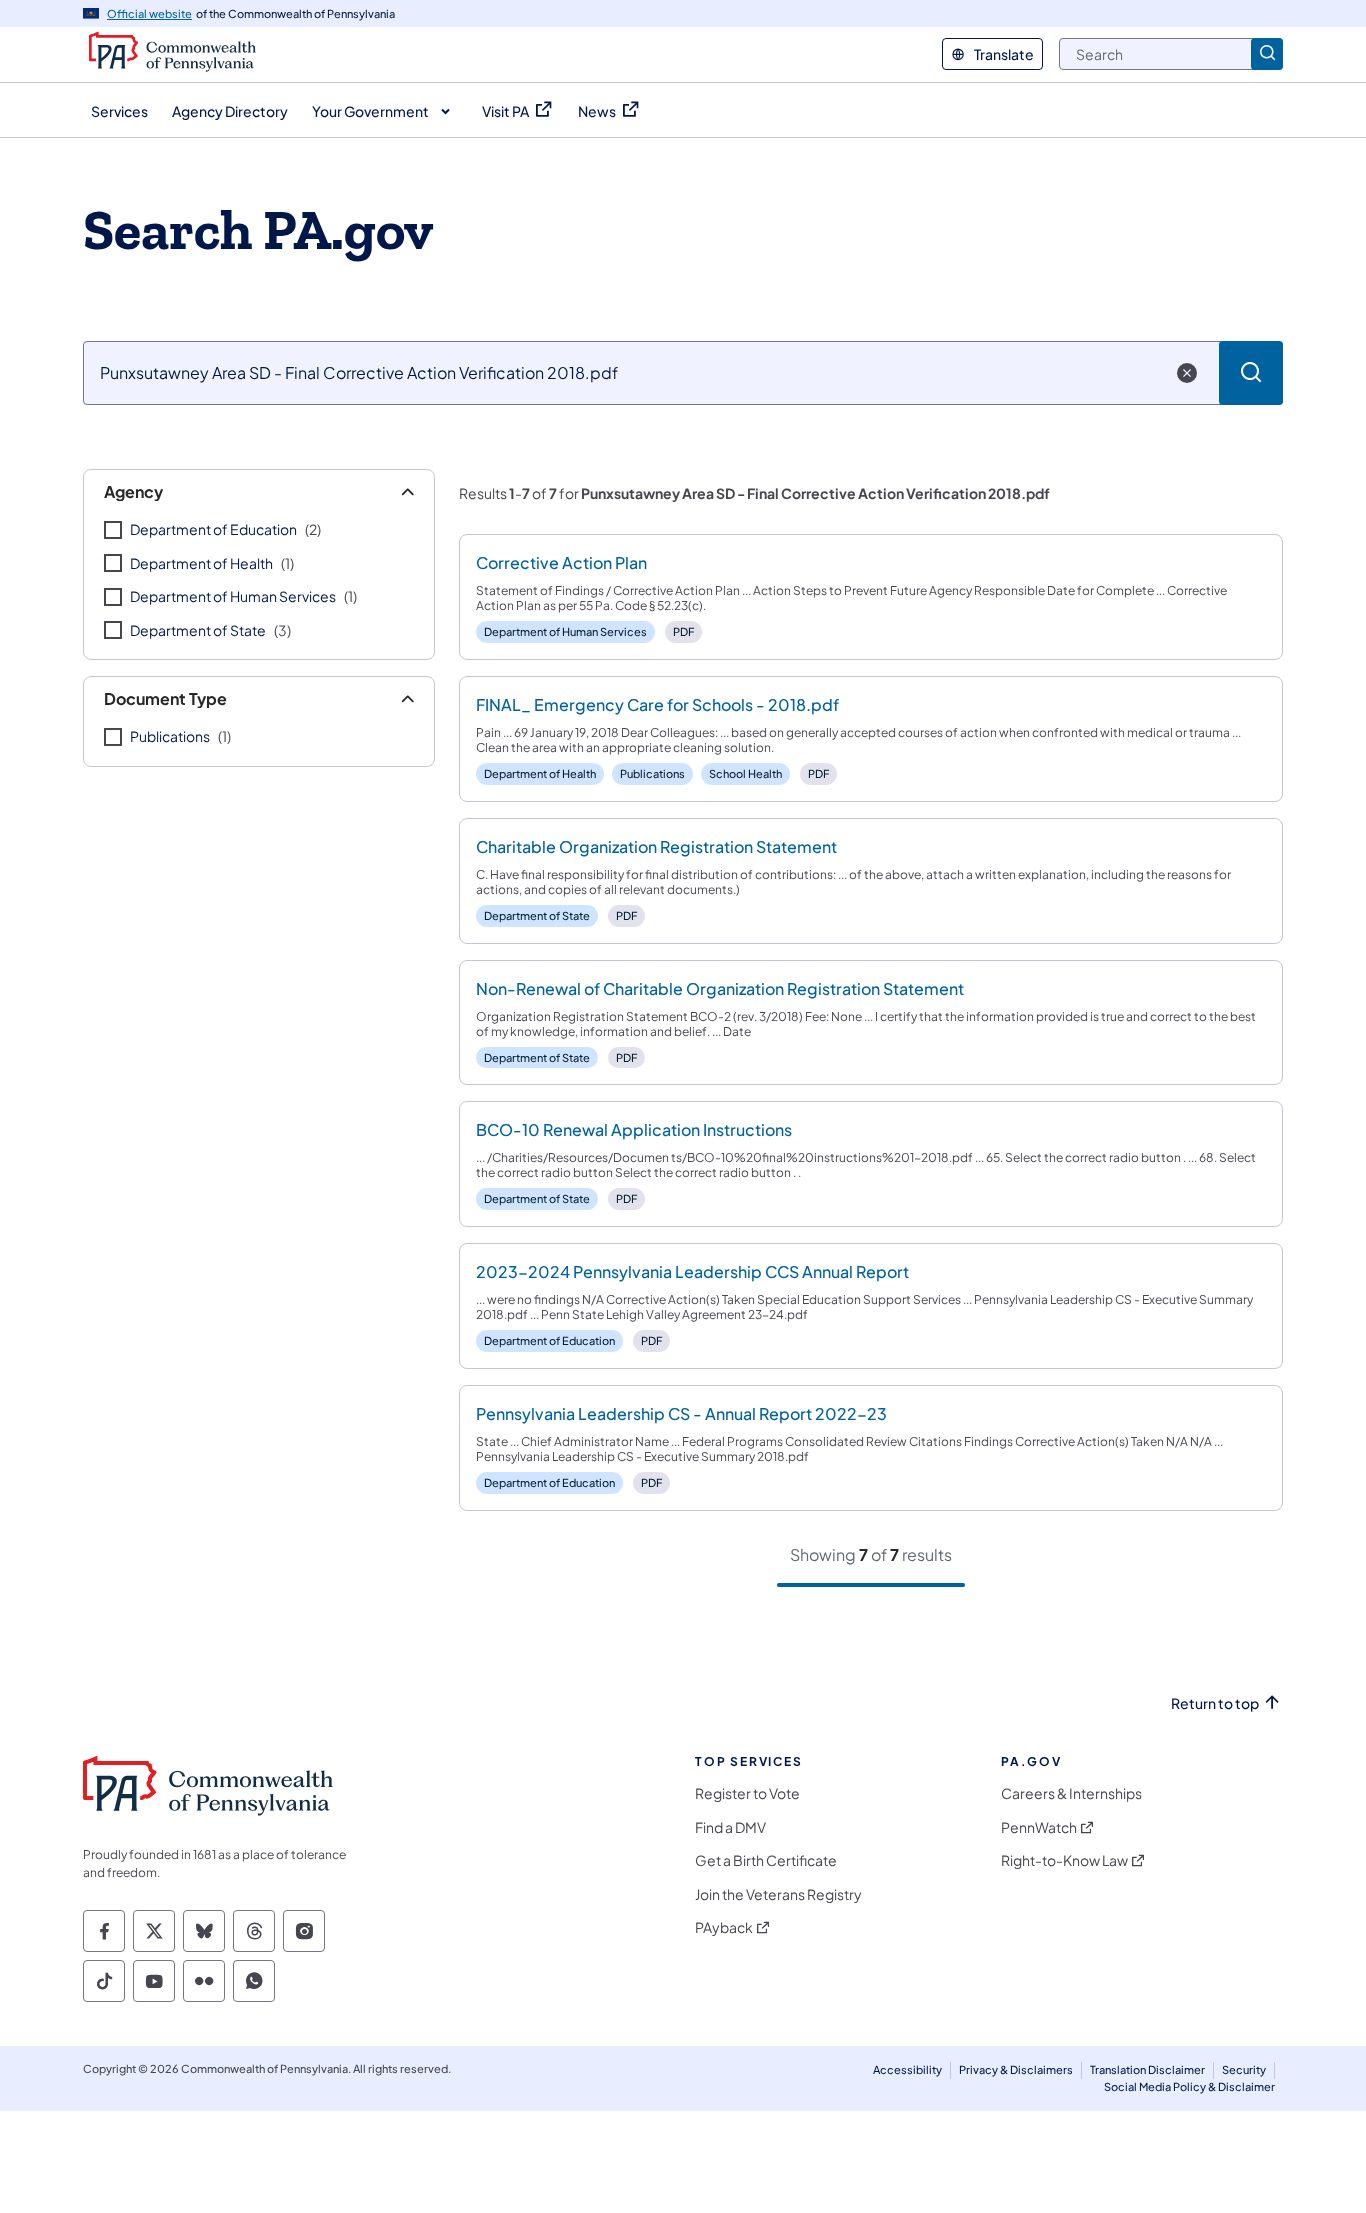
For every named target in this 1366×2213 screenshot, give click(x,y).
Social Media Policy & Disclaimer (1189, 2086)
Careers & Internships (1071, 1793)
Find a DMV (730, 1827)
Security (1244, 2069)
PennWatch (1039, 1827)
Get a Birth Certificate (766, 1860)
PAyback (724, 1927)
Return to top (1215, 1703)
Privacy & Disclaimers (1016, 2069)
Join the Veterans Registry (778, 1894)
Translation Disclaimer (1147, 2069)
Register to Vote (747, 1793)
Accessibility (907, 2069)
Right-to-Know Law (1064, 1860)
